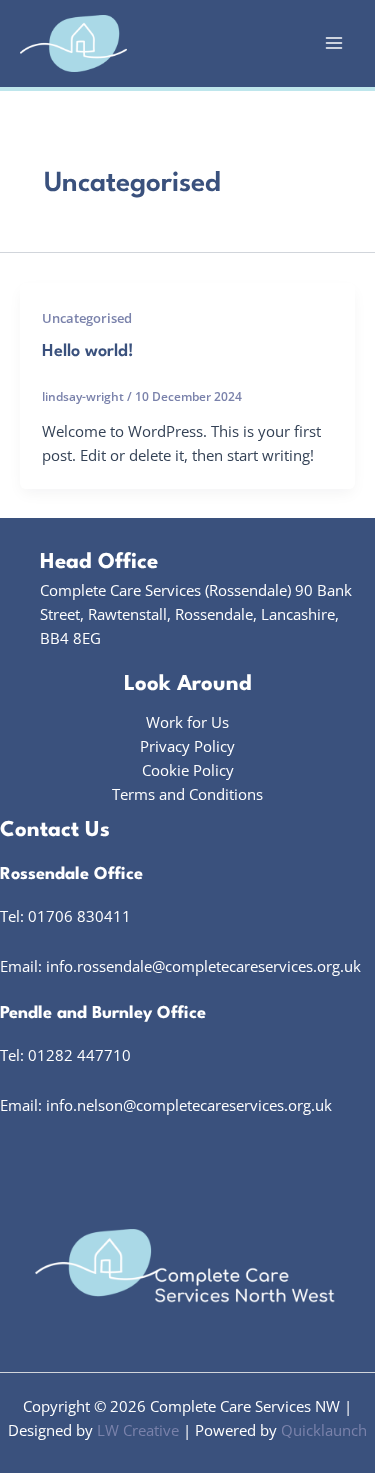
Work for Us (187, 722)
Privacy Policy (187, 746)
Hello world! (88, 351)
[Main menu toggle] (334, 44)
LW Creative (138, 1430)
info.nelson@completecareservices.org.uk (189, 1105)
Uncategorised (87, 318)
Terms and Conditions (187, 794)
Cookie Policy (188, 770)
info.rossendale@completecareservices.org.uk (203, 966)
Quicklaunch (324, 1430)
